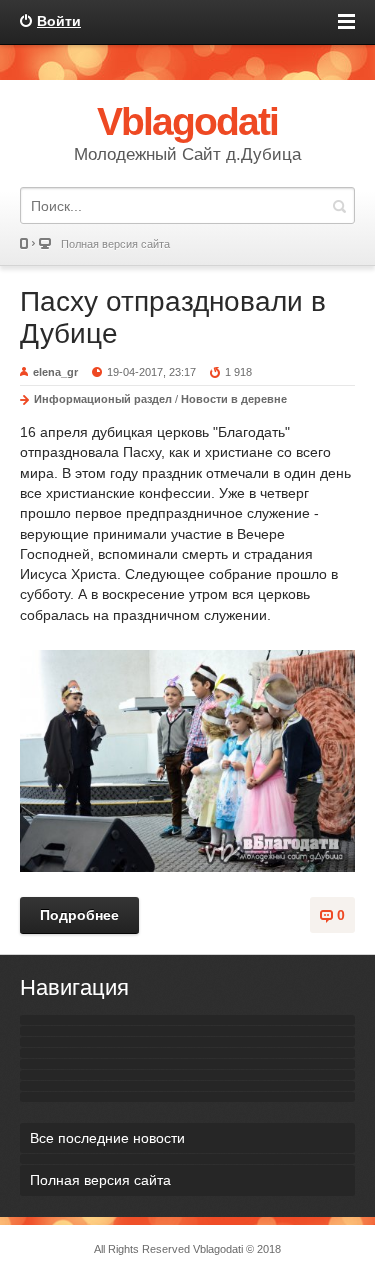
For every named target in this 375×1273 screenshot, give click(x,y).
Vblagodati (218, 1249)
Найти (339, 205)
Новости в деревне (234, 399)
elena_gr (55, 372)
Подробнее (79, 915)
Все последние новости (107, 1138)
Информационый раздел (103, 399)
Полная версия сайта (115, 244)
